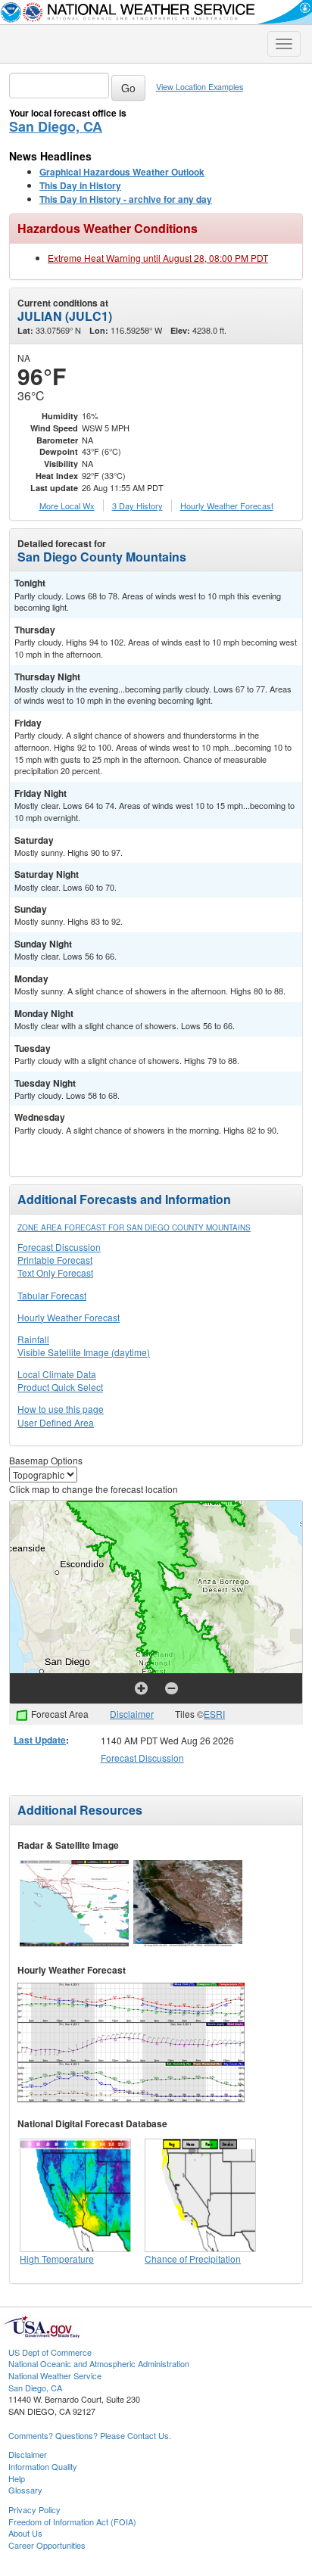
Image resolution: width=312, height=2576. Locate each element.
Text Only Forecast (55, 1272)
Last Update (40, 1740)
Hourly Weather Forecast (69, 1317)
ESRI (214, 1714)
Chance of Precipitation (193, 2259)
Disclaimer (132, 1714)
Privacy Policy (34, 2509)
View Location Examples (200, 87)
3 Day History (137, 506)
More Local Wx (67, 506)
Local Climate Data (57, 1374)
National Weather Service (55, 2375)
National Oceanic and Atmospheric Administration (99, 2363)
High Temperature (57, 2259)
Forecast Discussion (59, 1247)
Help (17, 2478)
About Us (25, 2533)
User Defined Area (56, 1422)
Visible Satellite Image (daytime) (84, 1352)
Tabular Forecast (52, 1295)
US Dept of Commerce (50, 2352)
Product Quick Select (60, 1387)
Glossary (25, 2490)
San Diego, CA (56, 126)
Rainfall (33, 1339)
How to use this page (61, 1409)
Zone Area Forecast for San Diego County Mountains (134, 1227)
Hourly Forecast (227, 506)
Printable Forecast (55, 1260)
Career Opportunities (47, 2545)
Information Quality (43, 2466)
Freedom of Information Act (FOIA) (72, 2522)
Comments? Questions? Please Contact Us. (90, 2435)
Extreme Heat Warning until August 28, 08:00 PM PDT (158, 258)
